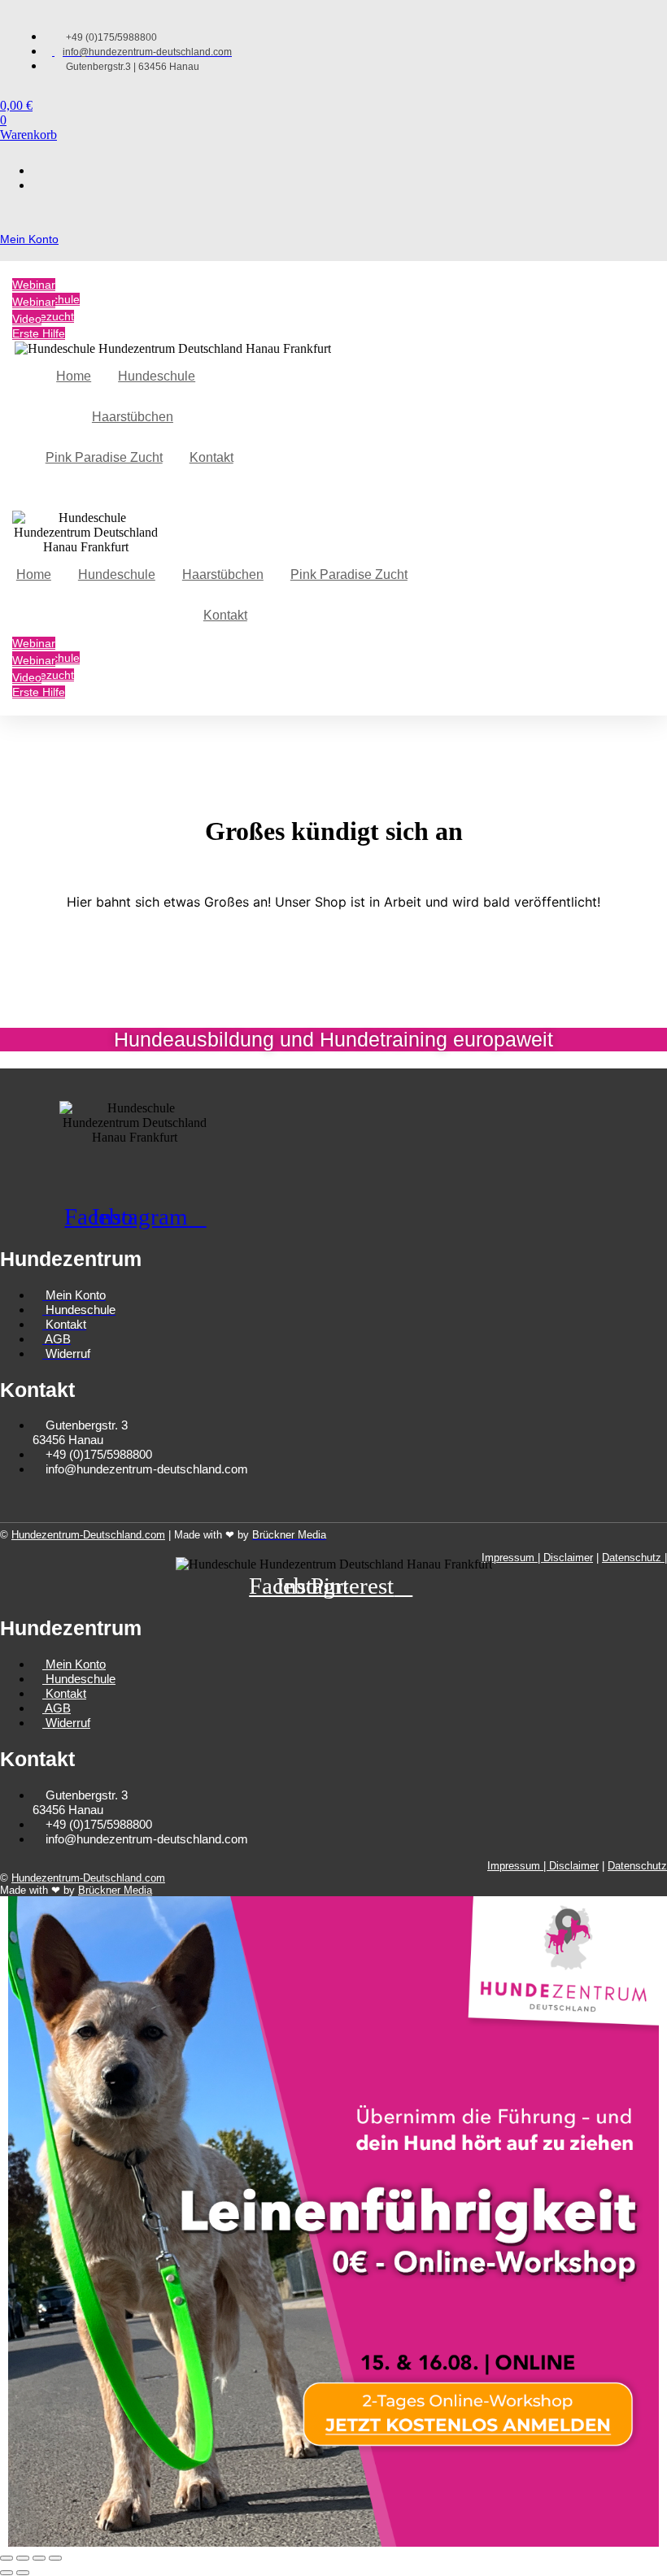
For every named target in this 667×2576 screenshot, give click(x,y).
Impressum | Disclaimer (537, 1558)
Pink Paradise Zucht (104, 457)
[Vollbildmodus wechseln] (23, 2558)
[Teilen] (39, 2558)
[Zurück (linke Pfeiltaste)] (7, 2573)
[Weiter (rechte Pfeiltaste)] (23, 2573)
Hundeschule (157, 376)
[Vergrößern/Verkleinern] (7, 2558)
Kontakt (211, 457)
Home (74, 376)
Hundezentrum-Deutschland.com (88, 1535)
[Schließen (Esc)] (55, 2558)
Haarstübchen (133, 417)
